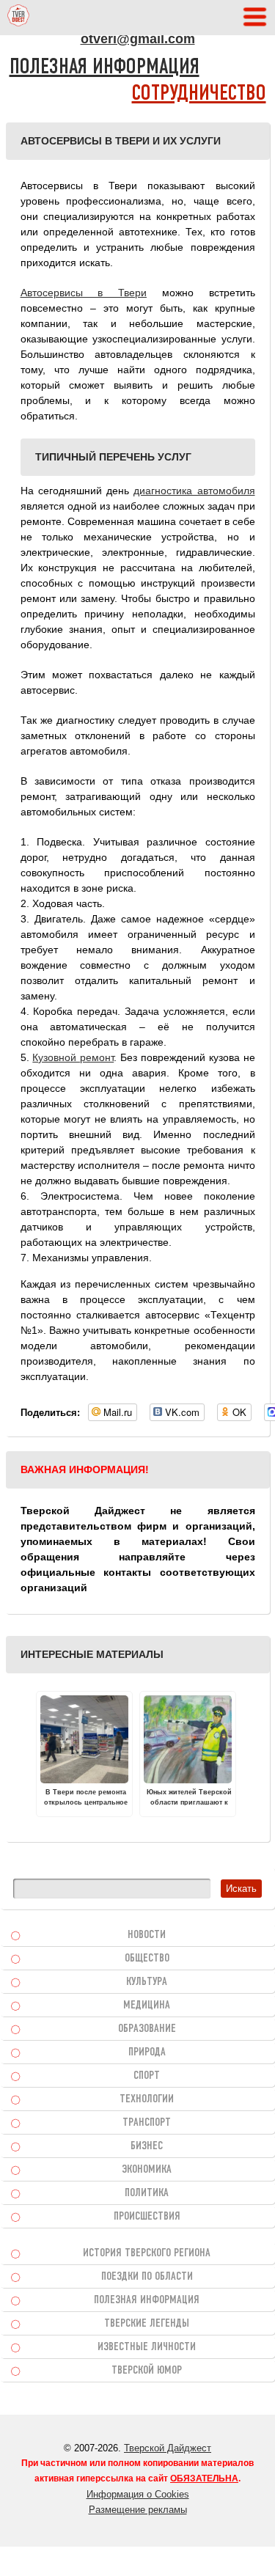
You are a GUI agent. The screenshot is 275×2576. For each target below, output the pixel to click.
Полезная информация (104, 68)
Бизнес (147, 2146)
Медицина (147, 2006)
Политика (147, 2193)
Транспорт (147, 2123)
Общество (147, 1959)
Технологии (147, 2099)
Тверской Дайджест (168, 2448)
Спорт (147, 2076)
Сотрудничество (199, 94)
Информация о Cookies (138, 2494)
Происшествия (147, 2217)
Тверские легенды (147, 2324)
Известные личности (147, 2347)
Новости (147, 1935)
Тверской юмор (147, 2371)
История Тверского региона (147, 2253)
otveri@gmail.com (138, 39)
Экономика (147, 2170)
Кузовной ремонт (73, 1057)
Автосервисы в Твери (84, 293)
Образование (147, 2029)
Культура (147, 1982)
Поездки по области (147, 2277)
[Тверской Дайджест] (18, 18)
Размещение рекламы (138, 2510)
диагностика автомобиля (194, 491)
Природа (147, 2052)
